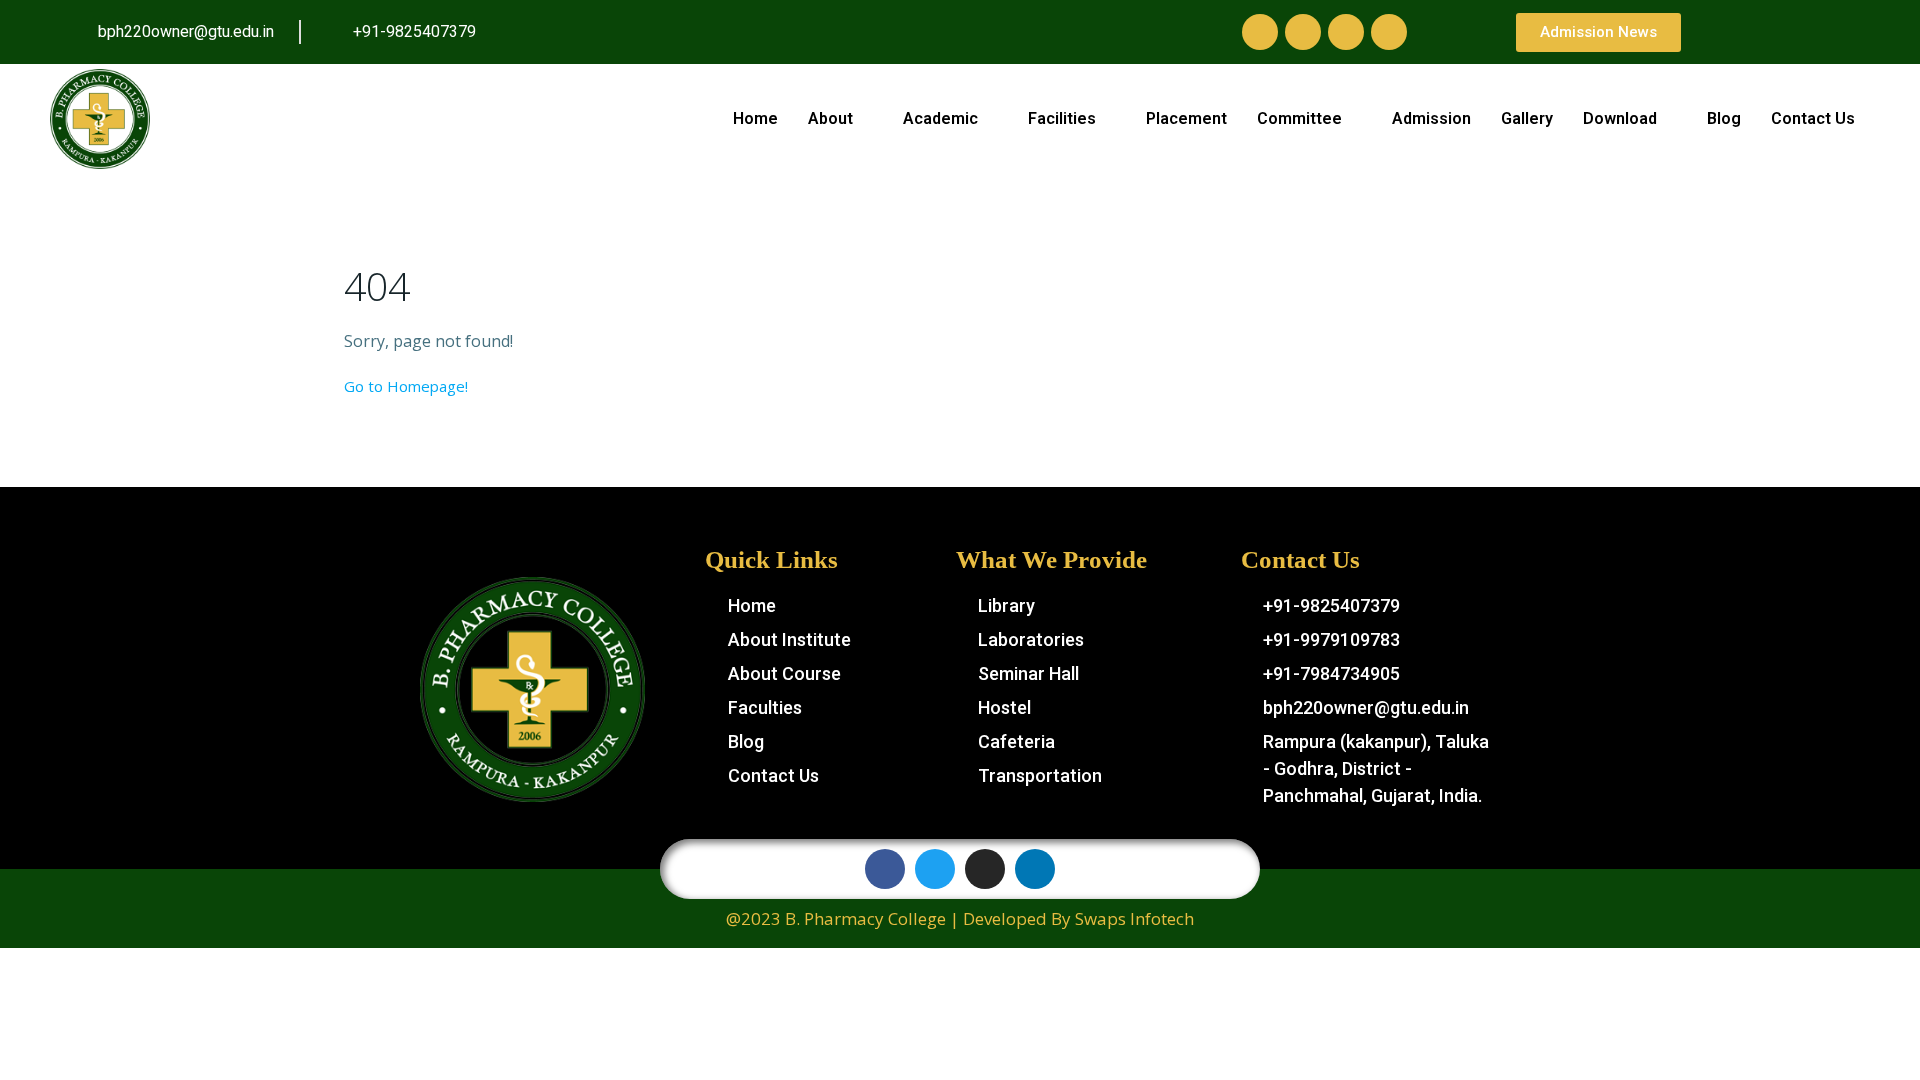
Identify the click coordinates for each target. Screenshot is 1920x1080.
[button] (1598, 32)
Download (1620, 118)
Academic (940, 118)
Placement (1186, 118)
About (830, 118)
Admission (1431, 118)
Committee (1299, 118)
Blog (1724, 118)
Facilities (1062, 118)
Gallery (1527, 118)
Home (755, 118)
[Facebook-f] (1260, 32)
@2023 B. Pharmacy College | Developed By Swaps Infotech (960, 918)
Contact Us (1813, 118)
